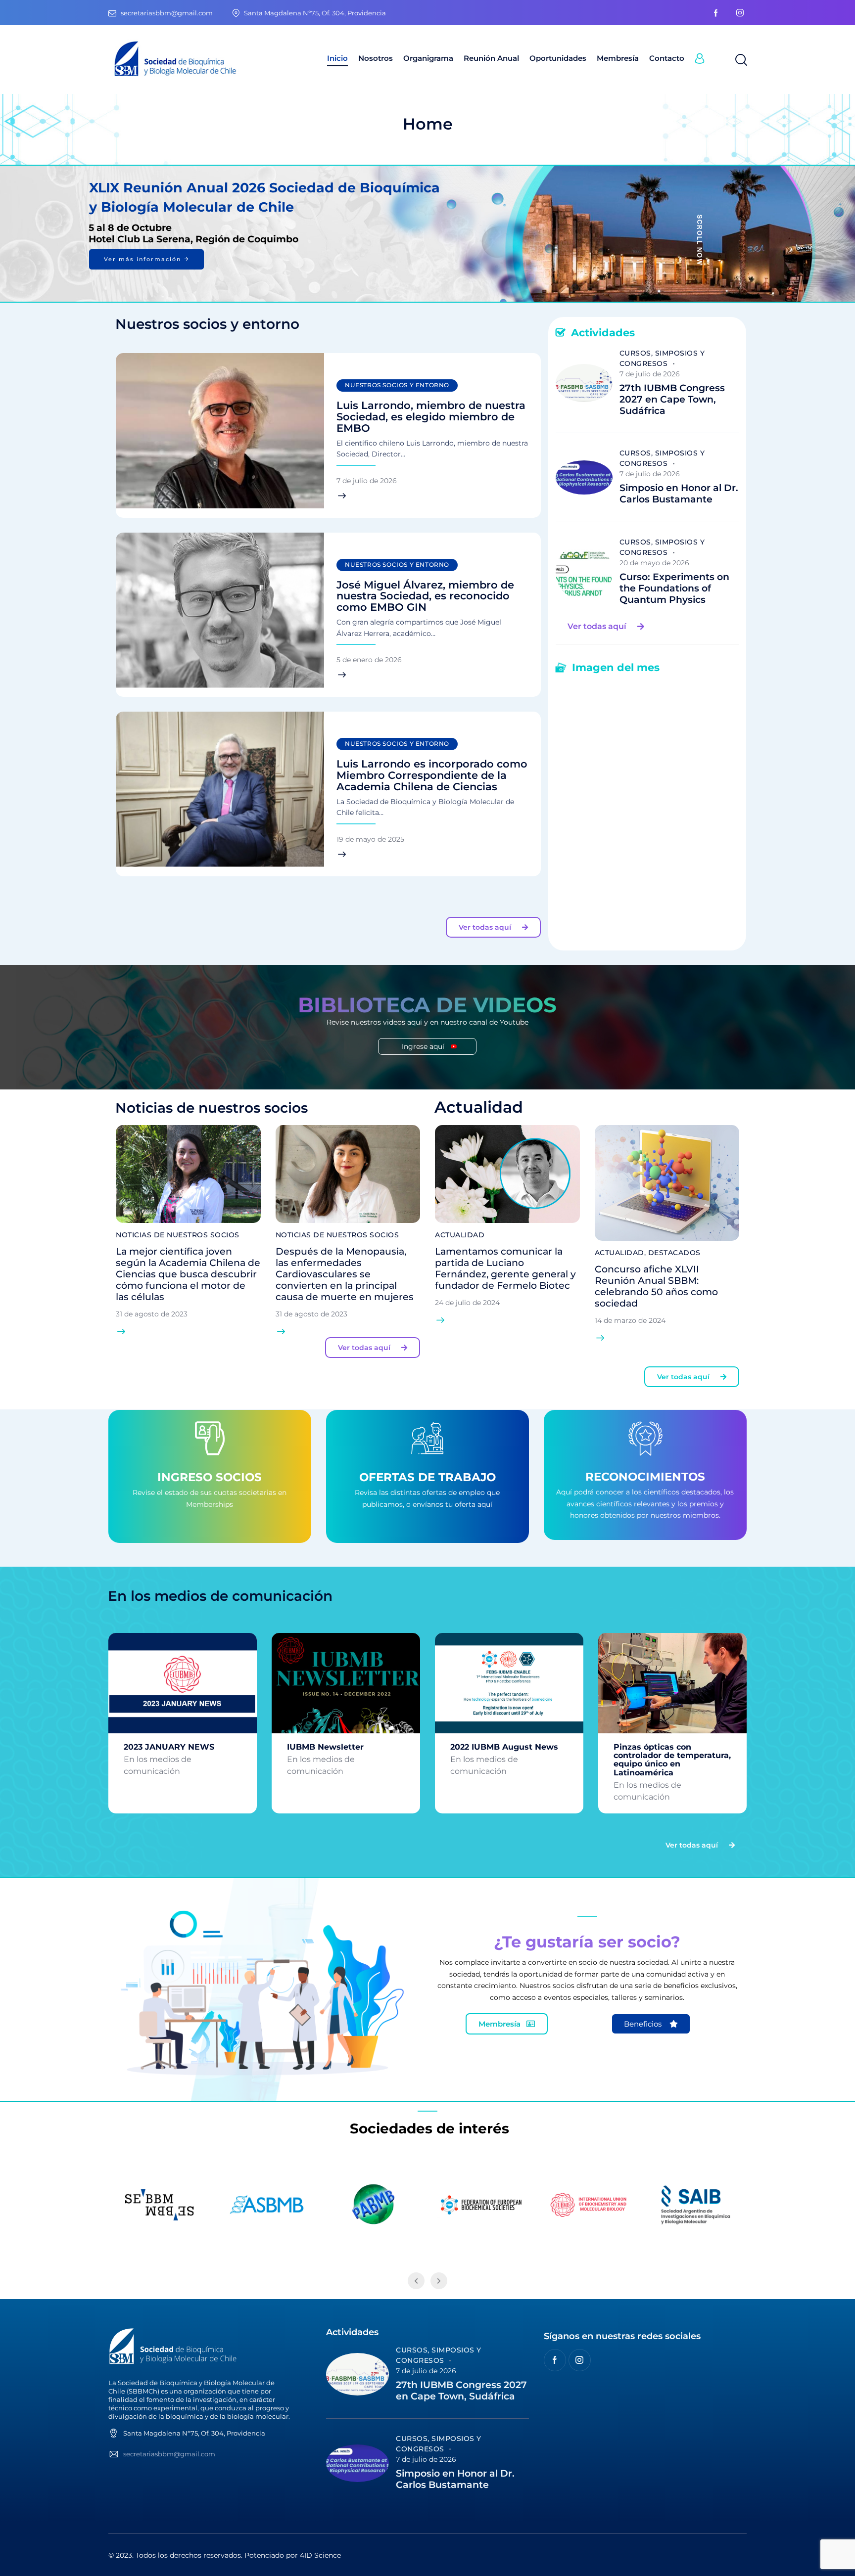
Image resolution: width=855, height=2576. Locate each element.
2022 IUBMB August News (504, 1747)
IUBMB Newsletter (325, 1747)
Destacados (674, 1253)
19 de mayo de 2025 (370, 839)
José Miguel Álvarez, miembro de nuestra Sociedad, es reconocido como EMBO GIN (425, 597)
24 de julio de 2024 (467, 1303)
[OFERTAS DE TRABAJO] (427, 1441)
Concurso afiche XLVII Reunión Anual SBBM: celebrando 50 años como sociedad (656, 1286)
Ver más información (146, 259)
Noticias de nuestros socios (178, 1235)
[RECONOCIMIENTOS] (645, 1441)
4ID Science (320, 2555)
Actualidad (460, 1235)
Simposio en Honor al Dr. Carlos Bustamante (679, 494)
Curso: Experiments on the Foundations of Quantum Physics (674, 588)
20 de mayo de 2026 (654, 563)
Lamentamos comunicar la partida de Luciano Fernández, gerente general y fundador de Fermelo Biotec (505, 1268)
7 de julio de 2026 (367, 481)
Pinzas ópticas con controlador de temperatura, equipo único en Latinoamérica (672, 1760)
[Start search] (740, 60)
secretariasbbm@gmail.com (169, 2454)
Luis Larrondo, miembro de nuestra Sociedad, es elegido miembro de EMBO (431, 417)
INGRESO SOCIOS (210, 1478)
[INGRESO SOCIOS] (210, 1441)
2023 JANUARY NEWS (169, 1747)
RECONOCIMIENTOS (645, 1477)
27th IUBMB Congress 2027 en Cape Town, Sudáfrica (672, 400)
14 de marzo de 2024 (630, 1320)
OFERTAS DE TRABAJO (427, 1478)
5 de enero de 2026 (369, 660)
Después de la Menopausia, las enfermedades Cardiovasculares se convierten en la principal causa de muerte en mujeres (345, 1274)
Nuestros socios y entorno (397, 385)
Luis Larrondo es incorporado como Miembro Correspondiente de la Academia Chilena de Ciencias (432, 776)
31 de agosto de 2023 (152, 1314)
